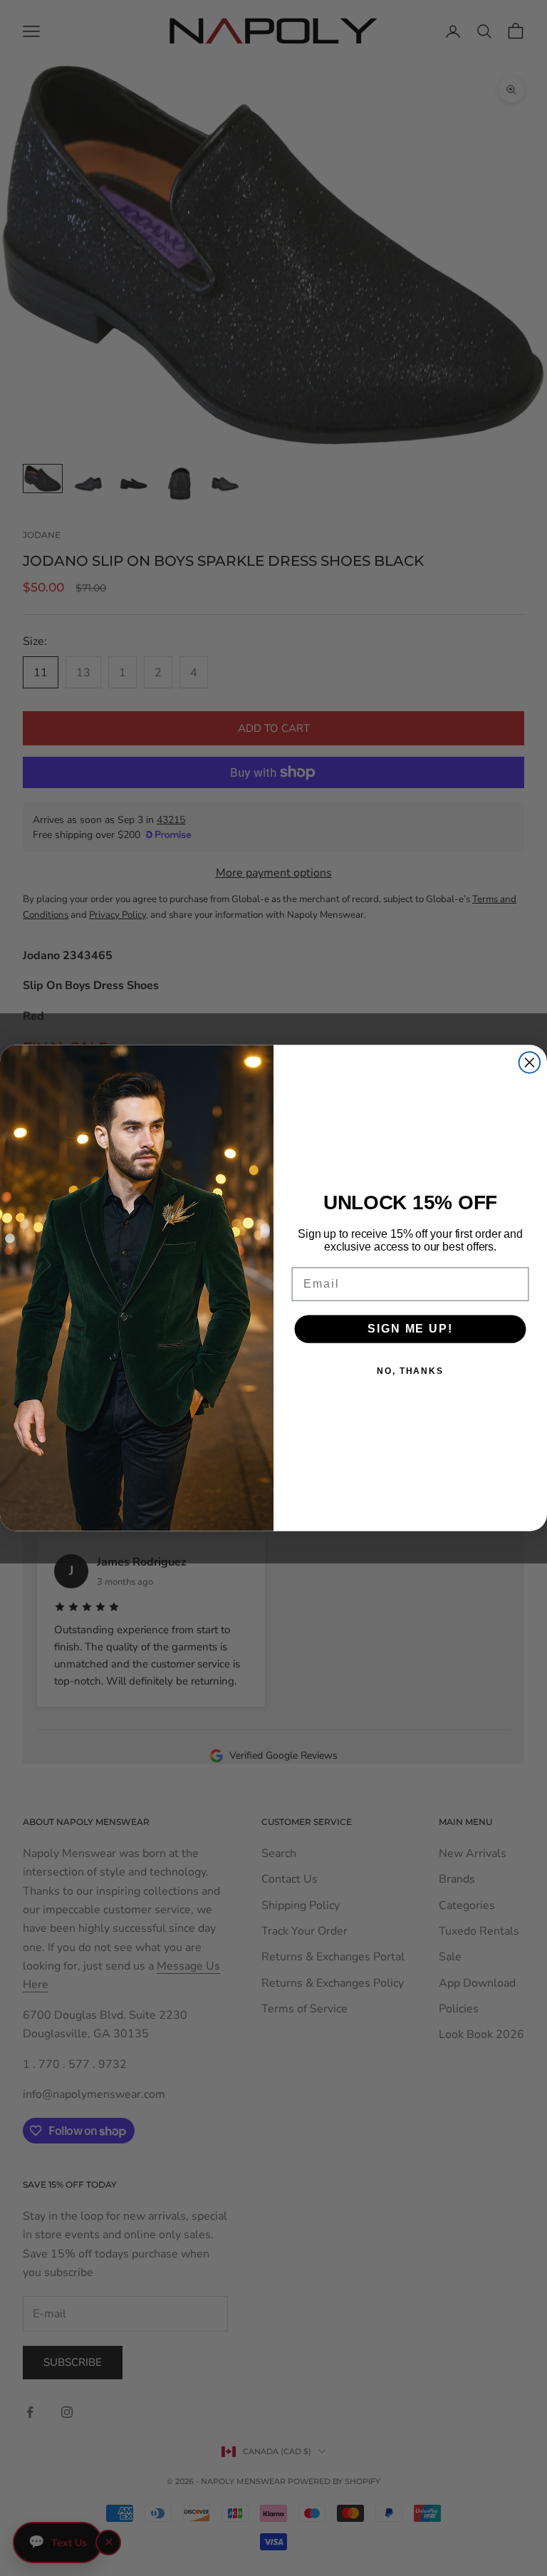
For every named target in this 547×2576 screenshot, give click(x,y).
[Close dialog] (530, 1062)
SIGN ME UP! (410, 1329)
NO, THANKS (410, 1371)
